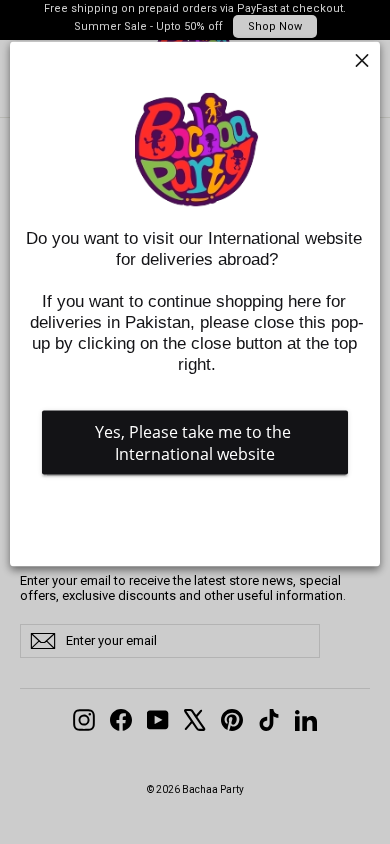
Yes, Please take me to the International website (195, 443)
